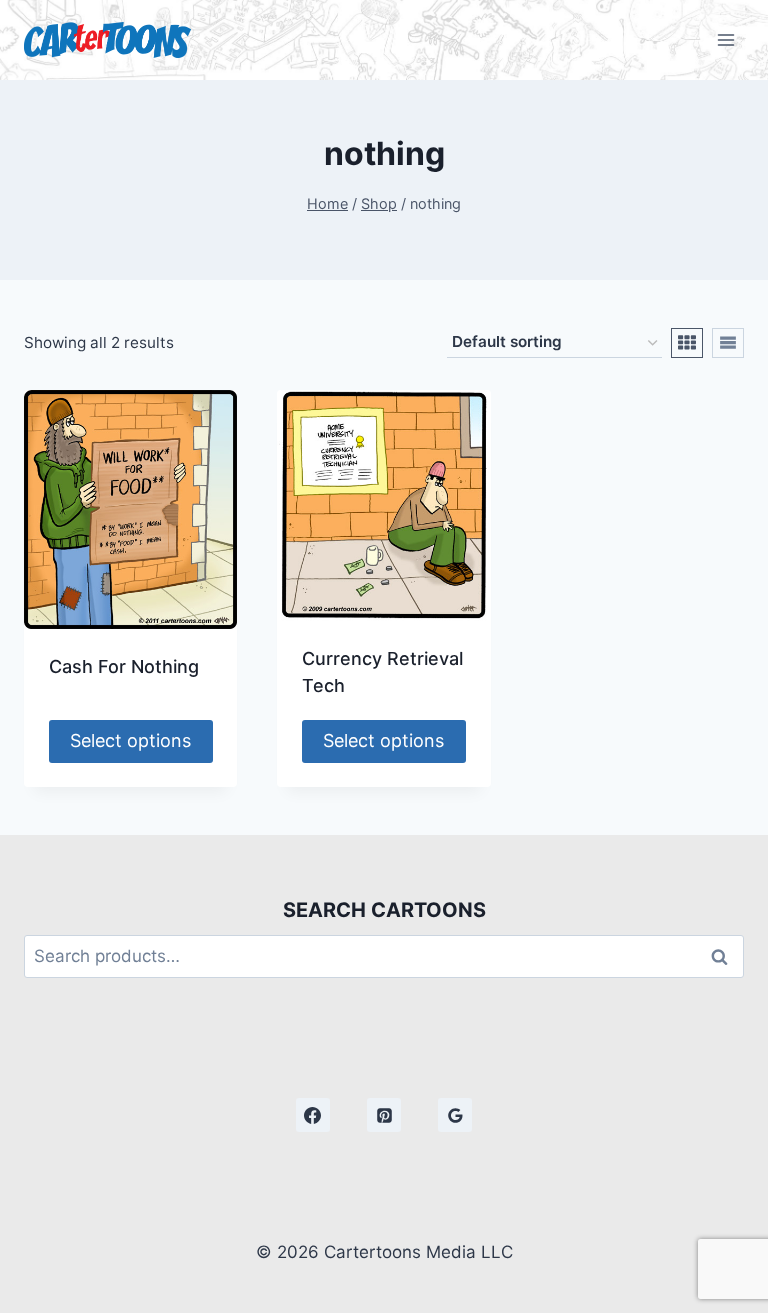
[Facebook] (313, 1115)
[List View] (728, 343)
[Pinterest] (384, 1115)
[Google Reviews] (455, 1115)
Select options (130, 740)
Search (725, 956)
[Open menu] (725, 39)
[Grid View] (687, 343)
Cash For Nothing (124, 666)
